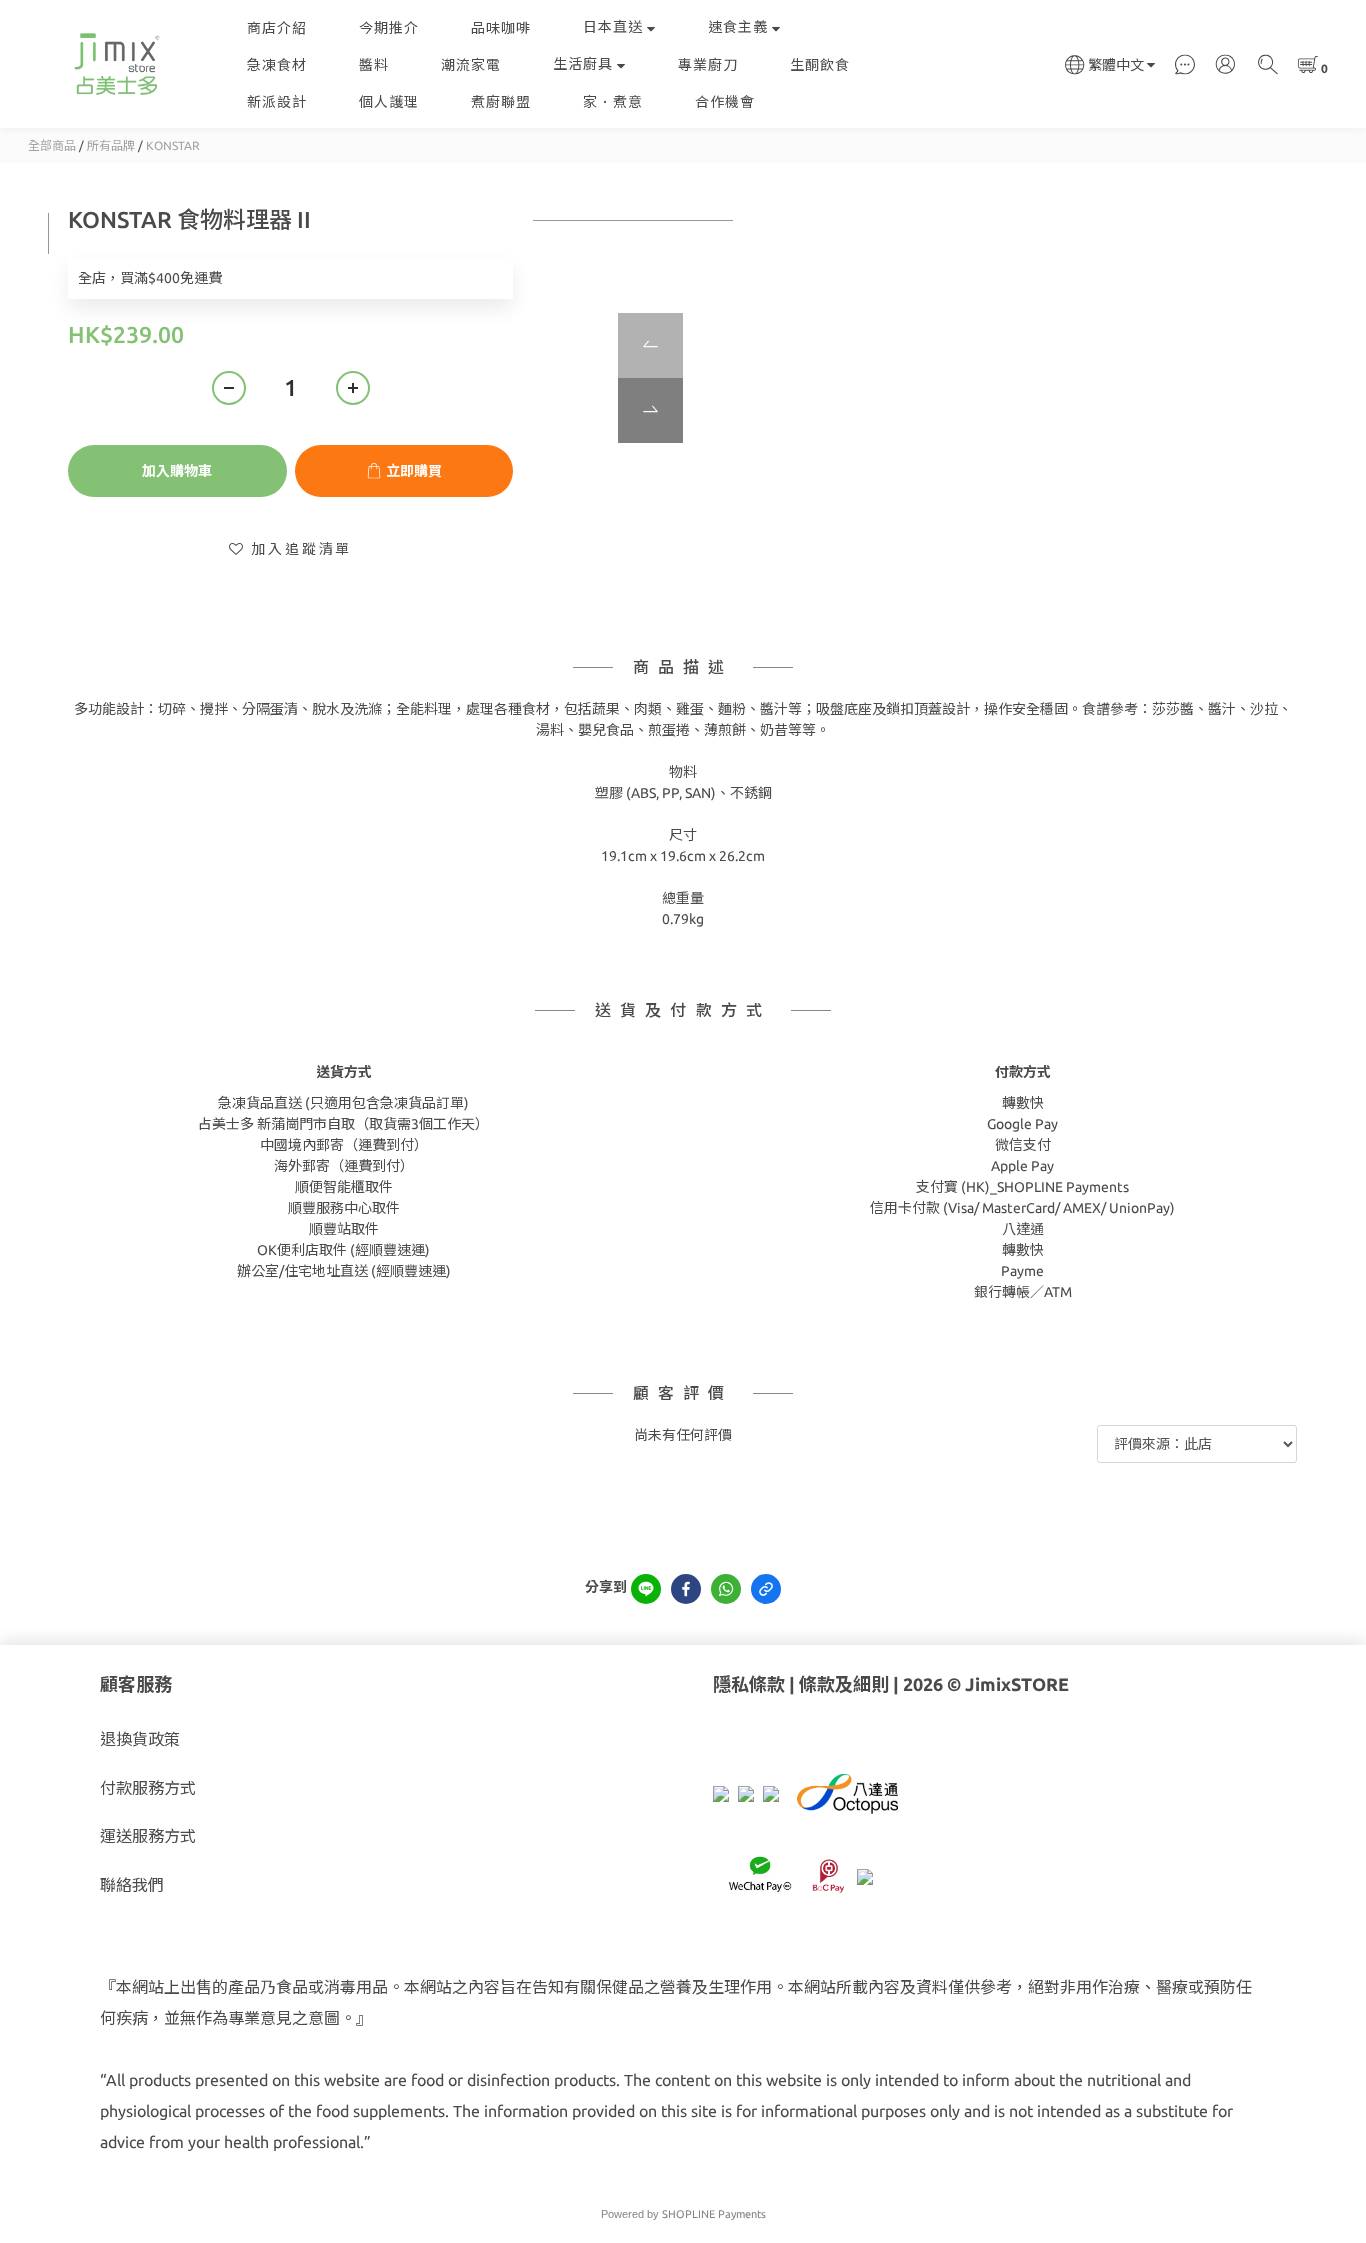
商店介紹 (277, 28)
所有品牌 (111, 145)
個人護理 (389, 102)
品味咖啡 (501, 28)
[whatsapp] (726, 1589)
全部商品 (52, 145)
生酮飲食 (820, 65)
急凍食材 (277, 65)
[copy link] (766, 1589)
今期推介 (389, 28)
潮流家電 (471, 65)
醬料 (374, 65)
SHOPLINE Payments (714, 2214)
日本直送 (613, 27)
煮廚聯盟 (501, 102)
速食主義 (738, 27)
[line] (646, 1589)
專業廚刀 (708, 65)
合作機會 (725, 102)
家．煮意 (613, 102)
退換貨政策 (140, 1739)
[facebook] (686, 1589)
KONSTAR (173, 145)
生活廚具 (583, 64)
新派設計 (277, 102)
